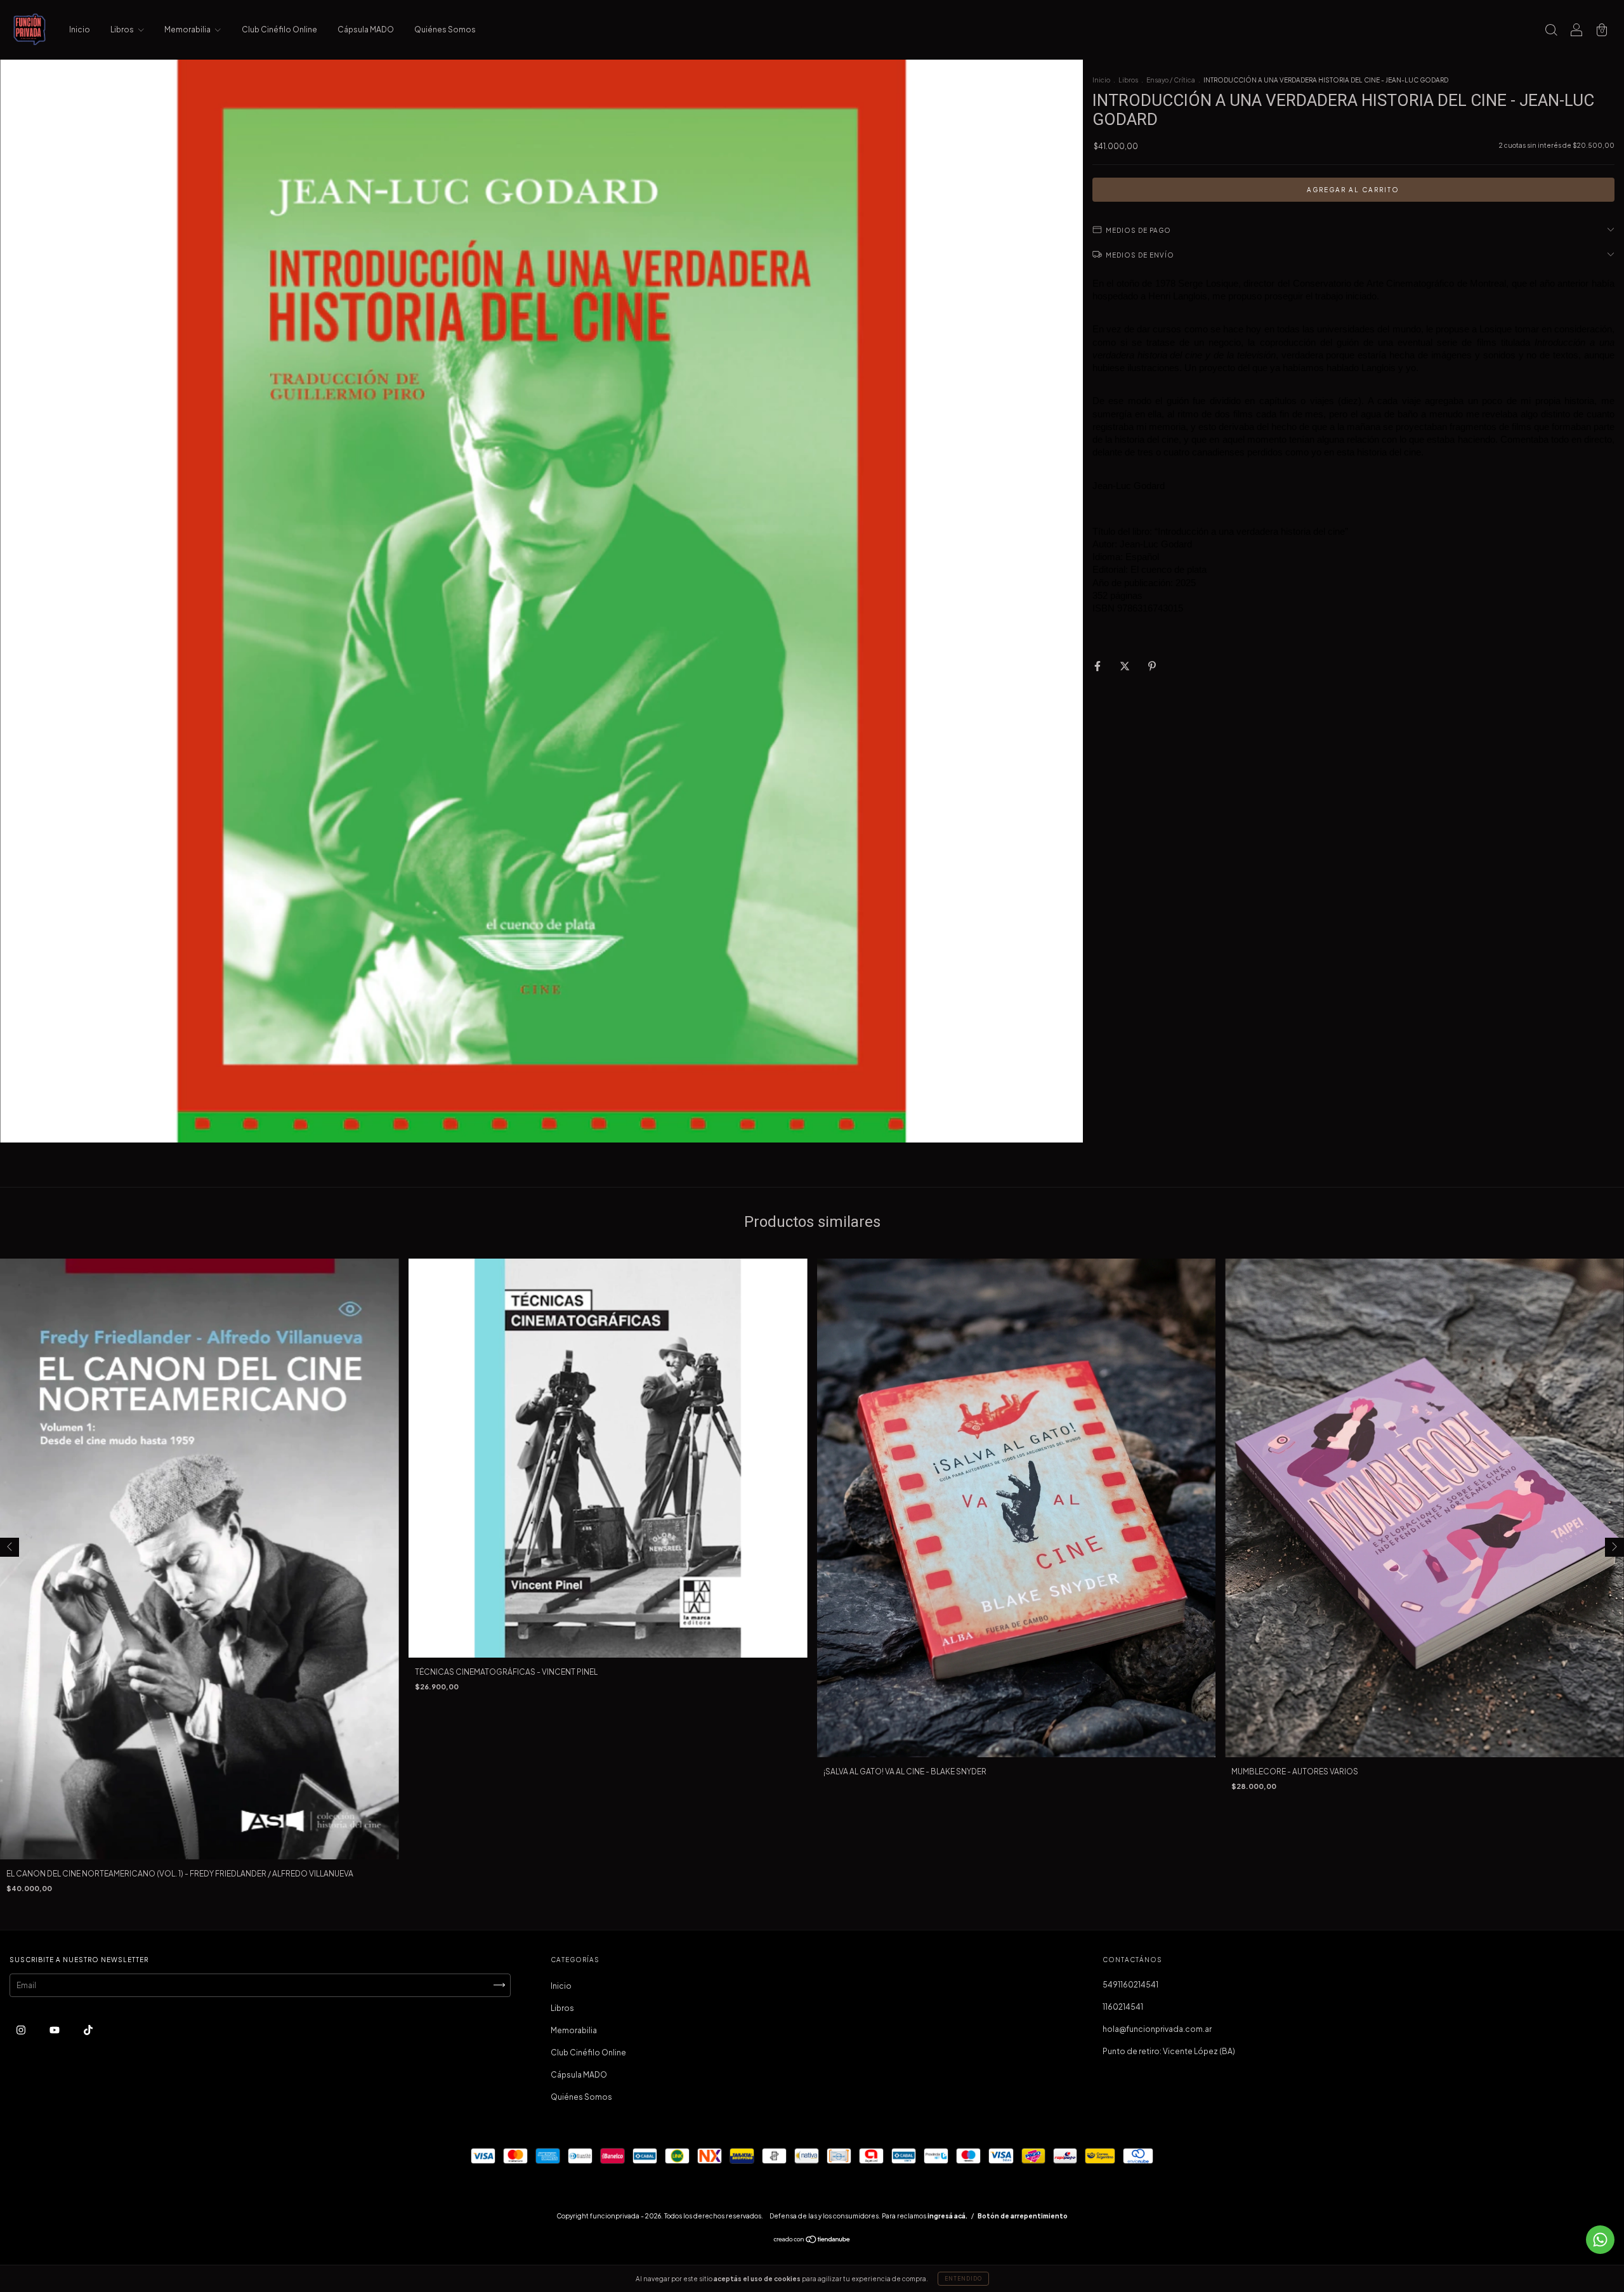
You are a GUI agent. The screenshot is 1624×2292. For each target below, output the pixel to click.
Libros (123, 29)
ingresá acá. (947, 2216)
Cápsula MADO (366, 29)
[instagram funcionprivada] (22, 2030)
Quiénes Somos (445, 29)
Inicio (80, 29)
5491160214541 (1130, 1985)
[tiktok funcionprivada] (88, 2030)
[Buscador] (1551, 31)
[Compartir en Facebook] (1098, 666)
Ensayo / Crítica (1171, 80)
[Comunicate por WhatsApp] (1600, 2240)
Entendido (963, 2279)
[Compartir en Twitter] (1125, 666)
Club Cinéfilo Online (279, 29)
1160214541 (1123, 2007)
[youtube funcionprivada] (55, 2030)
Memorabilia (188, 29)
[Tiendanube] (812, 2241)
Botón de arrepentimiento (1023, 2216)
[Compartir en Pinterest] (1152, 666)
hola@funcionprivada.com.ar (1157, 2029)
